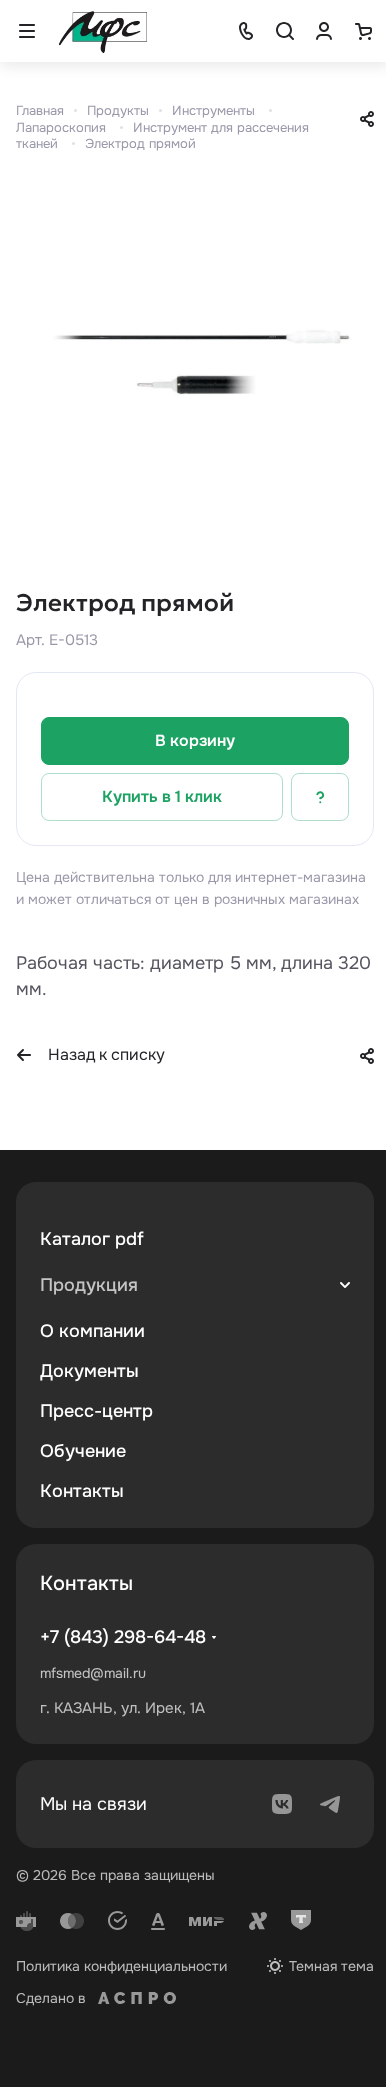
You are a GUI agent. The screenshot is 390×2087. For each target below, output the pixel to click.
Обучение (83, 1451)
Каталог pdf (92, 1239)
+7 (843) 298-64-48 (123, 1637)
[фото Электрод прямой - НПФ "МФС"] (195, 367)
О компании (92, 1331)
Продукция (89, 1285)
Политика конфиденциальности (121, 1966)
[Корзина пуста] (363, 31)
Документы (89, 1371)
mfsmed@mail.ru (93, 1673)
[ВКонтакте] (282, 1804)
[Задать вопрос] (320, 797)
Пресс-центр (96, 1411)
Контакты (82, 1491)
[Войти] (324, 31)
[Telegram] (330, 1804)
